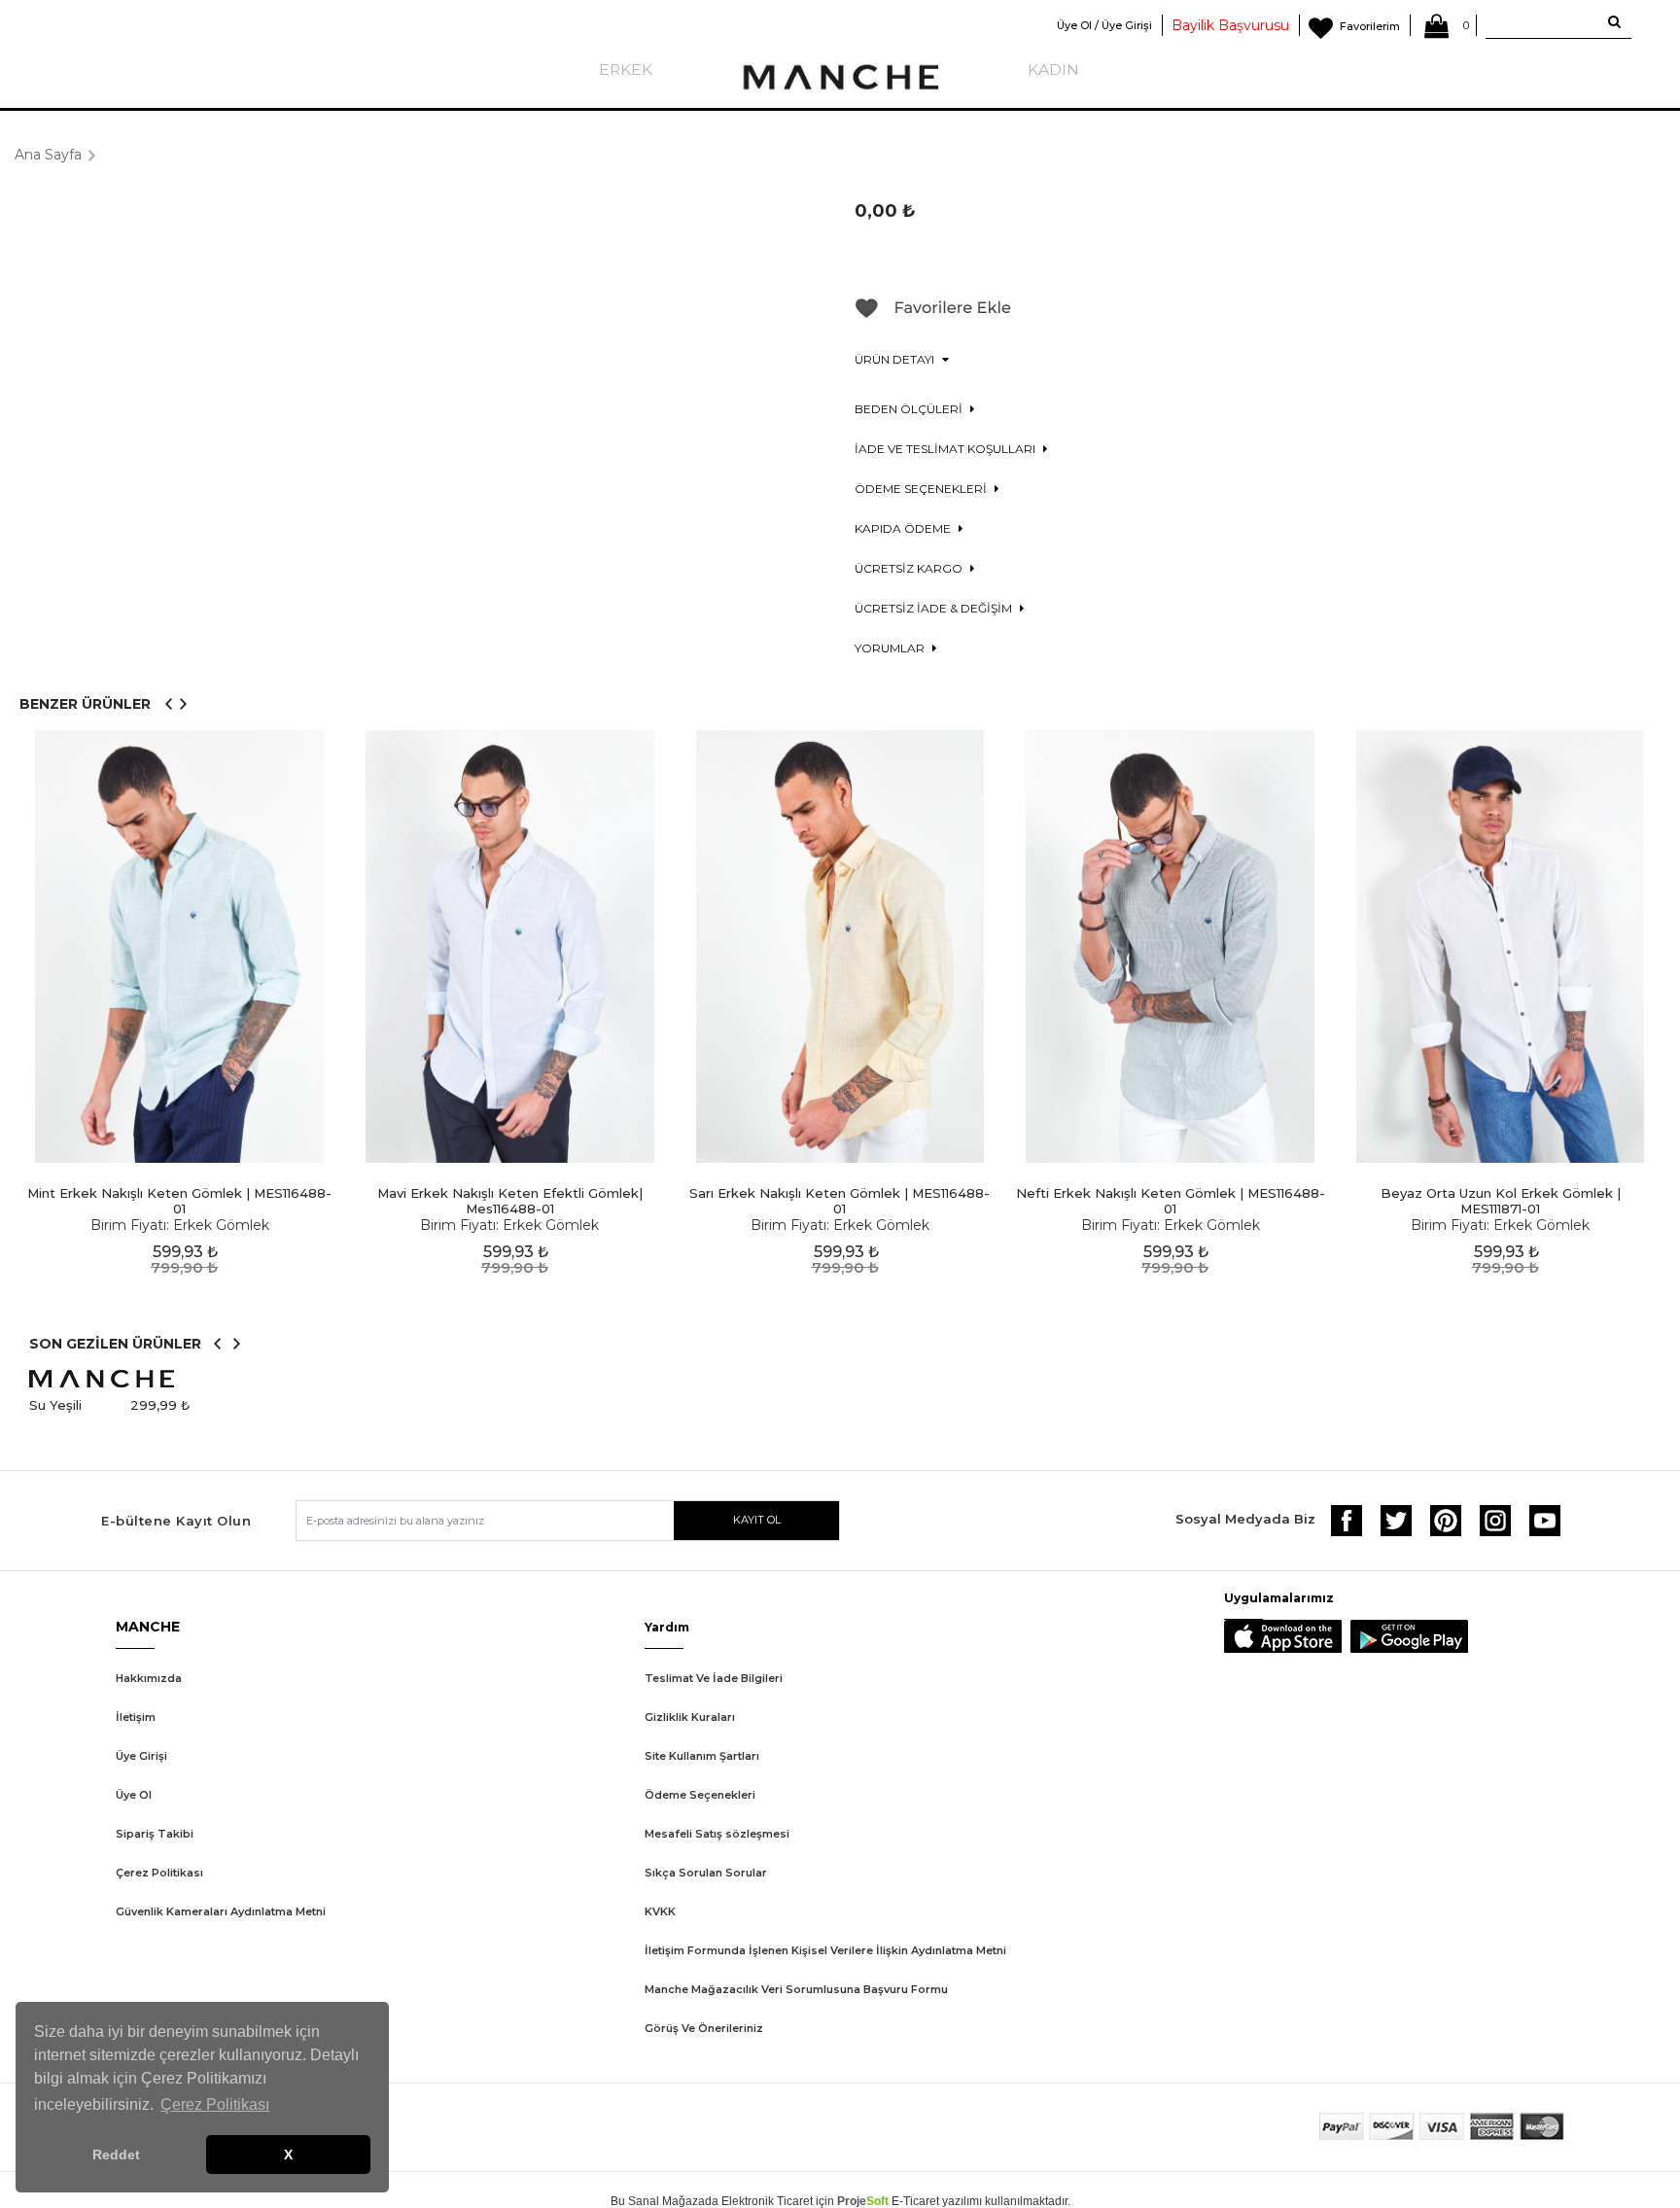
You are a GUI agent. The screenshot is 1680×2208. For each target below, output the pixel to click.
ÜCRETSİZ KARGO (910, 568)
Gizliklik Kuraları (690, 1717)
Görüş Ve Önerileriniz (704, 2028)
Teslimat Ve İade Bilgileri (714, 1678)
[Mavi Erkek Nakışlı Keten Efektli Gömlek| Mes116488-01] (510, 946)
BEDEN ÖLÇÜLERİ (910, 409)
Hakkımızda (149, 1678)
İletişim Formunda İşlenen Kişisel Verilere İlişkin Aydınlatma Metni (825, 1950)
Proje (863, 2201)
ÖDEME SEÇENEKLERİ (922, 489)
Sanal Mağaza (666, 2201)
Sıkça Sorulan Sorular (706, 1873)
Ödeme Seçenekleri (700, 1795)
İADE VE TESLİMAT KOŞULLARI (946, 449)
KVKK (660, 1911)
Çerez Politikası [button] (215, 2104)
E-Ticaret (915, 2201)
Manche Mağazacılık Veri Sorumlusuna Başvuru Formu (796, 1989)
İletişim (136, 1717)
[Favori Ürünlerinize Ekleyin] (933, 315)
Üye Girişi (141, 1756)
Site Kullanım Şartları (702, 1756)
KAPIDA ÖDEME (904, 528)
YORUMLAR (891, 648)
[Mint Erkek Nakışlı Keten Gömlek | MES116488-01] (180, 946)
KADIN (1053, 70)
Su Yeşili (55, 1405)
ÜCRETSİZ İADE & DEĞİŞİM (935, 608)
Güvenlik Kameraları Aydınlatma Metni (221, 1911)
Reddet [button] (116, 2155)
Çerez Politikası (159, 1873)
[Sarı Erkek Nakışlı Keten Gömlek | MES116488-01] (840, 946)
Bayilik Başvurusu (1230, 25)
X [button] (288, 2155)
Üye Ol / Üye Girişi (1104, 25)
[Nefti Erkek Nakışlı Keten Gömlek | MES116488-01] (1171, 946)
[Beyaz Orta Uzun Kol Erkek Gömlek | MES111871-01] (1500, 946)
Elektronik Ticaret (767, 2201)
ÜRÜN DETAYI (896, 359)
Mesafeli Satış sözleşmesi (717, 1834)
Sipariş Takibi (155, 1834)
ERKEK (626, 70)
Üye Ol (134, 1795)
